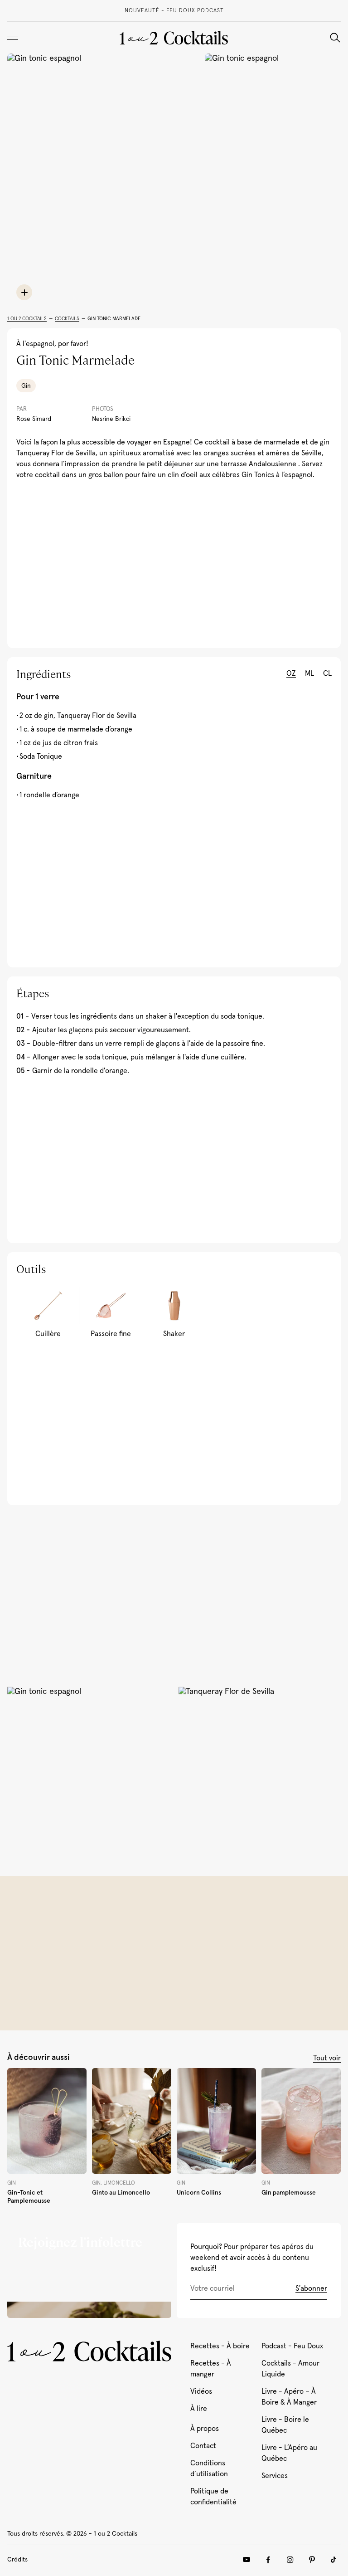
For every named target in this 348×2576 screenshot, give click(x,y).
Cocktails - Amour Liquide (290, 2369)
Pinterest (312, 2560)
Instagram (290, 2560)
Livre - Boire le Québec (285, 2425)
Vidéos (201, 2391)
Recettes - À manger (211, 2369)
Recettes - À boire (220, 2346)
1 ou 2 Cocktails (27, 319)
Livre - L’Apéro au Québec (289, 2453)
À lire (199, 2409)
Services (275, 2476)
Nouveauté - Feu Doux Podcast (174, 11)
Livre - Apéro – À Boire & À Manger (289, 2397)
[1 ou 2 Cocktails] (174, 38)
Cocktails (67, 319)
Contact (203, 2446)
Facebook (268, 2560)
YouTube (246, 2560)
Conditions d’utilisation (209, 2469)
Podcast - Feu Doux (292, 2346)
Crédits (17, 2560)
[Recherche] (335, 38)
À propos (205, 2429)
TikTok (333, 2560)
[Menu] (13, 38)
